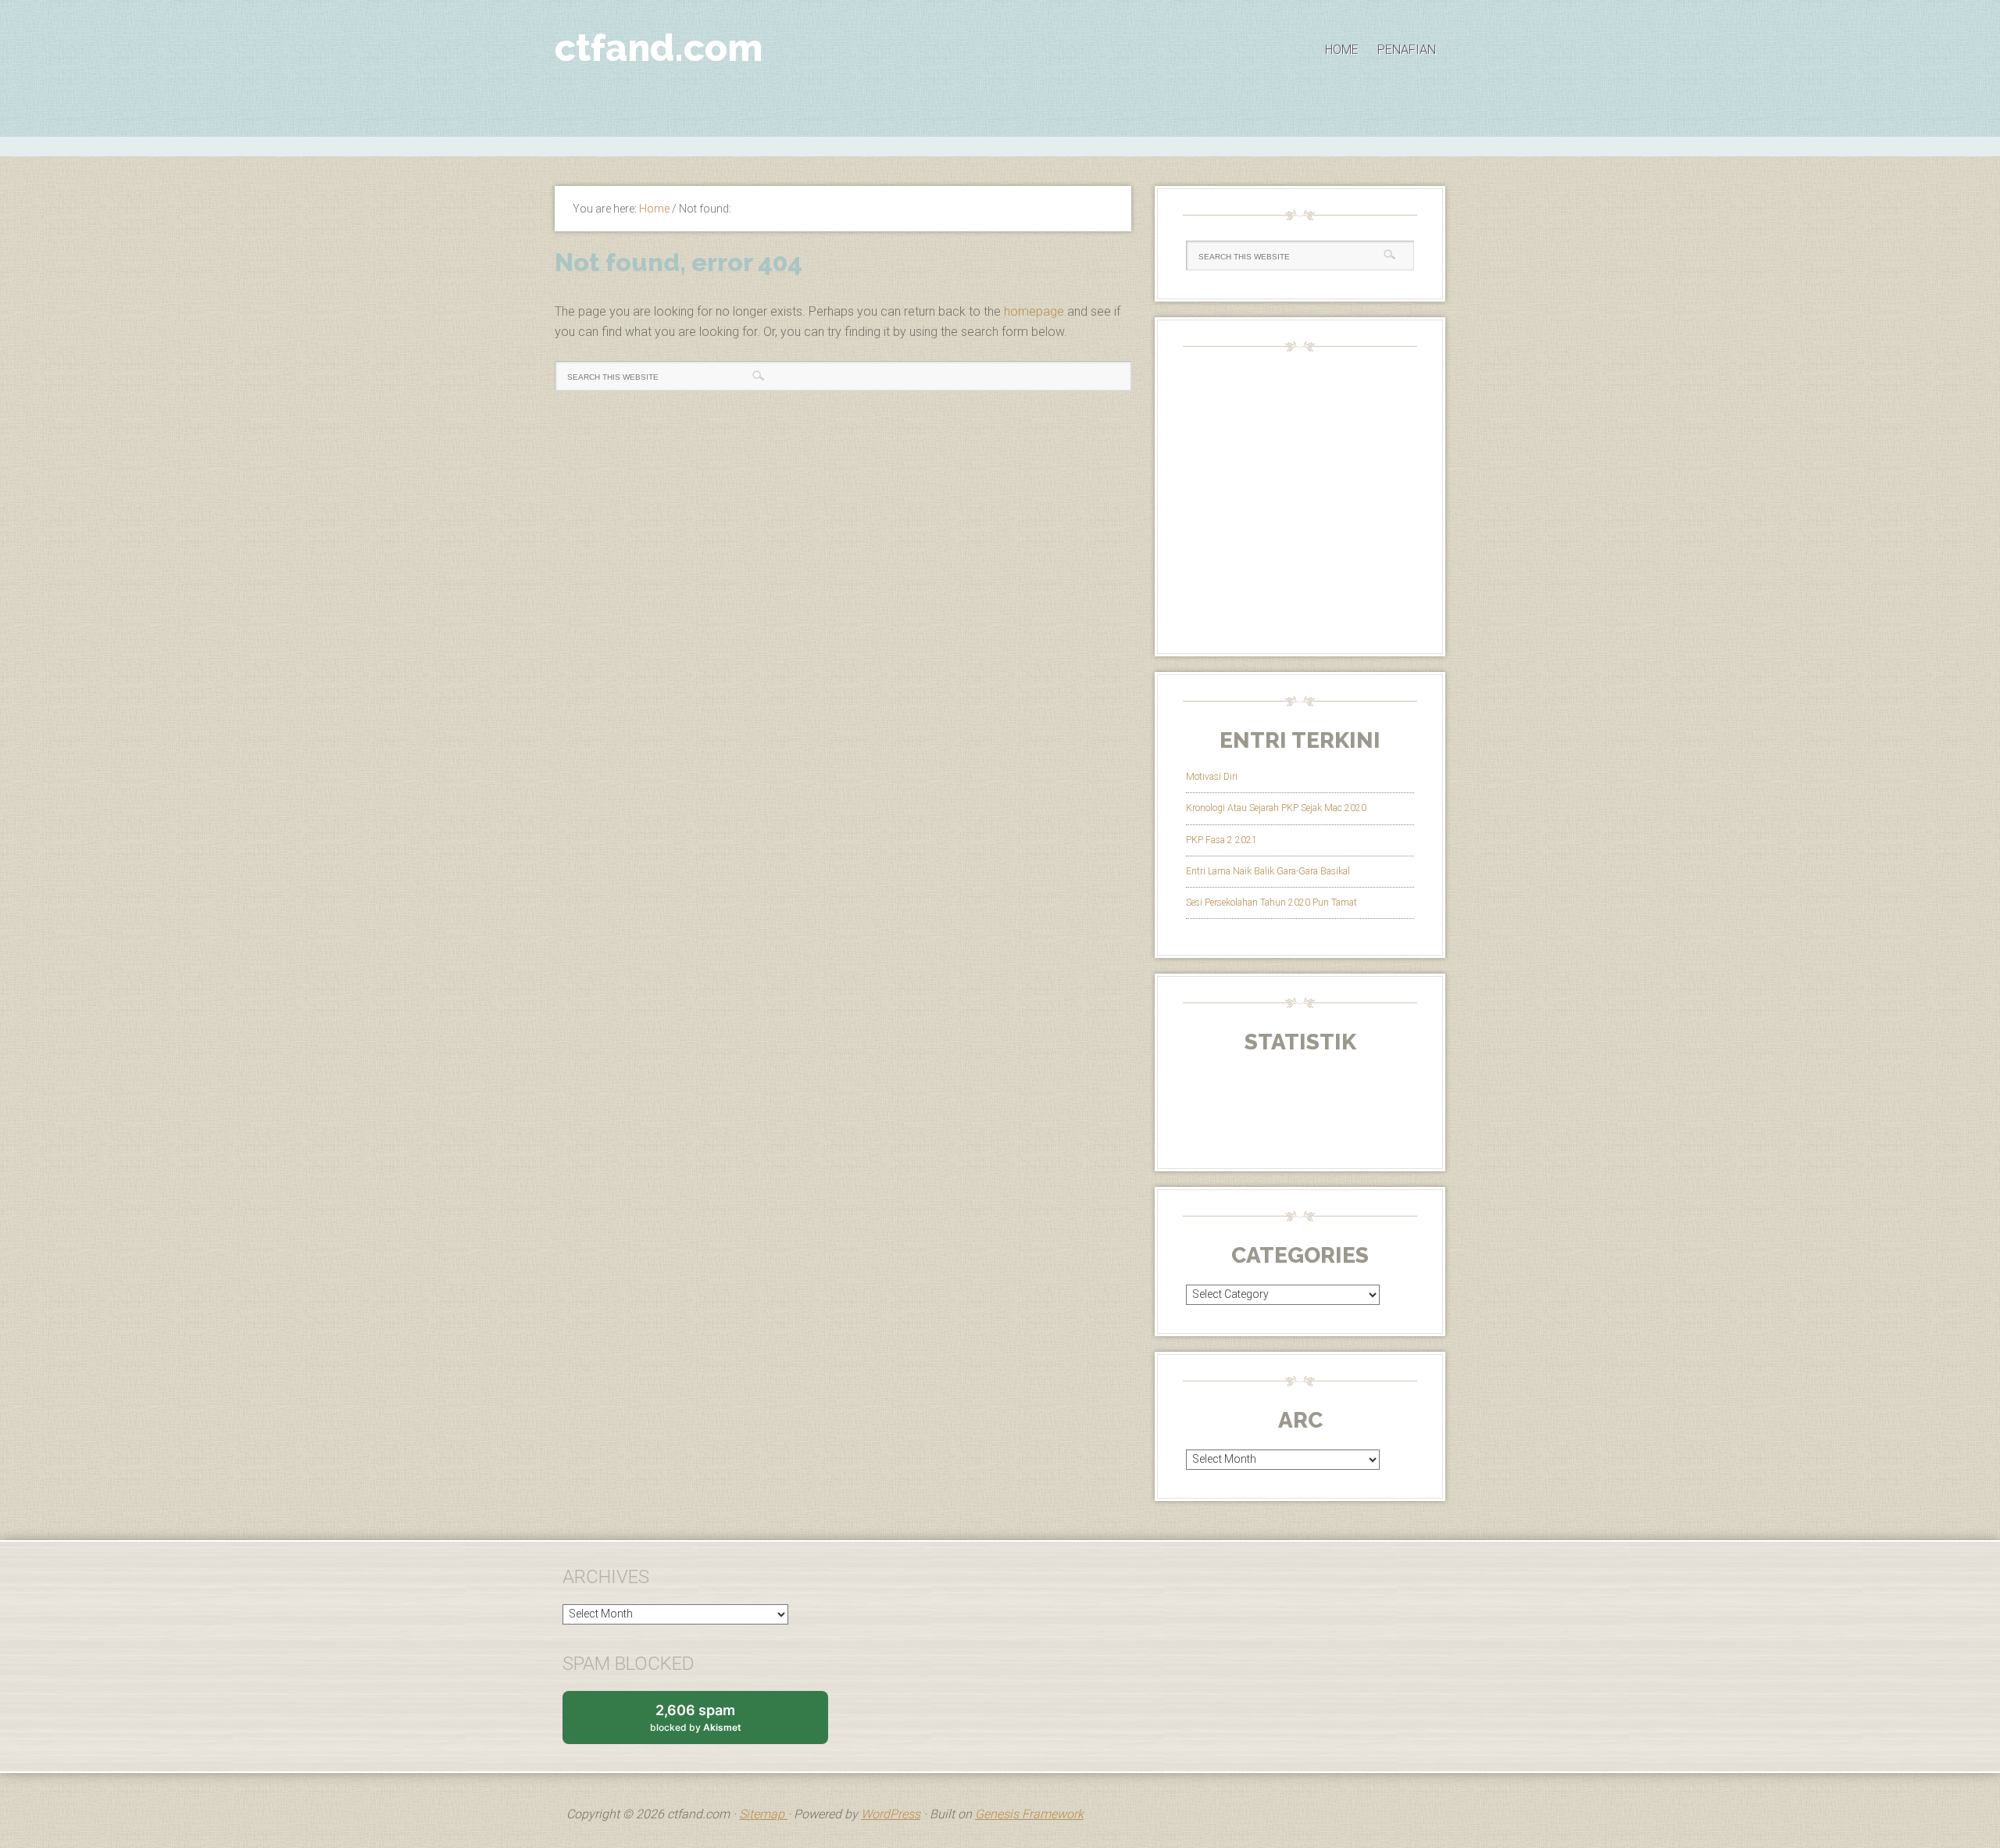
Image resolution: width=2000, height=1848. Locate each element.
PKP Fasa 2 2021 (1221, 840)
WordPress (891, 1814)
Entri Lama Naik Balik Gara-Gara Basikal (1268, 871)
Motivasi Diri (1212, 777)
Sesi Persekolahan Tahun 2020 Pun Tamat (1271, 903)
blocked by (711, 1723)
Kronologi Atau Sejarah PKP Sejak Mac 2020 (1276, 808)
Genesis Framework (1029, 1814)
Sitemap (763, 1814)
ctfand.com (659, 48)
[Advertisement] (1000, 145)
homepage (1034, 311)
